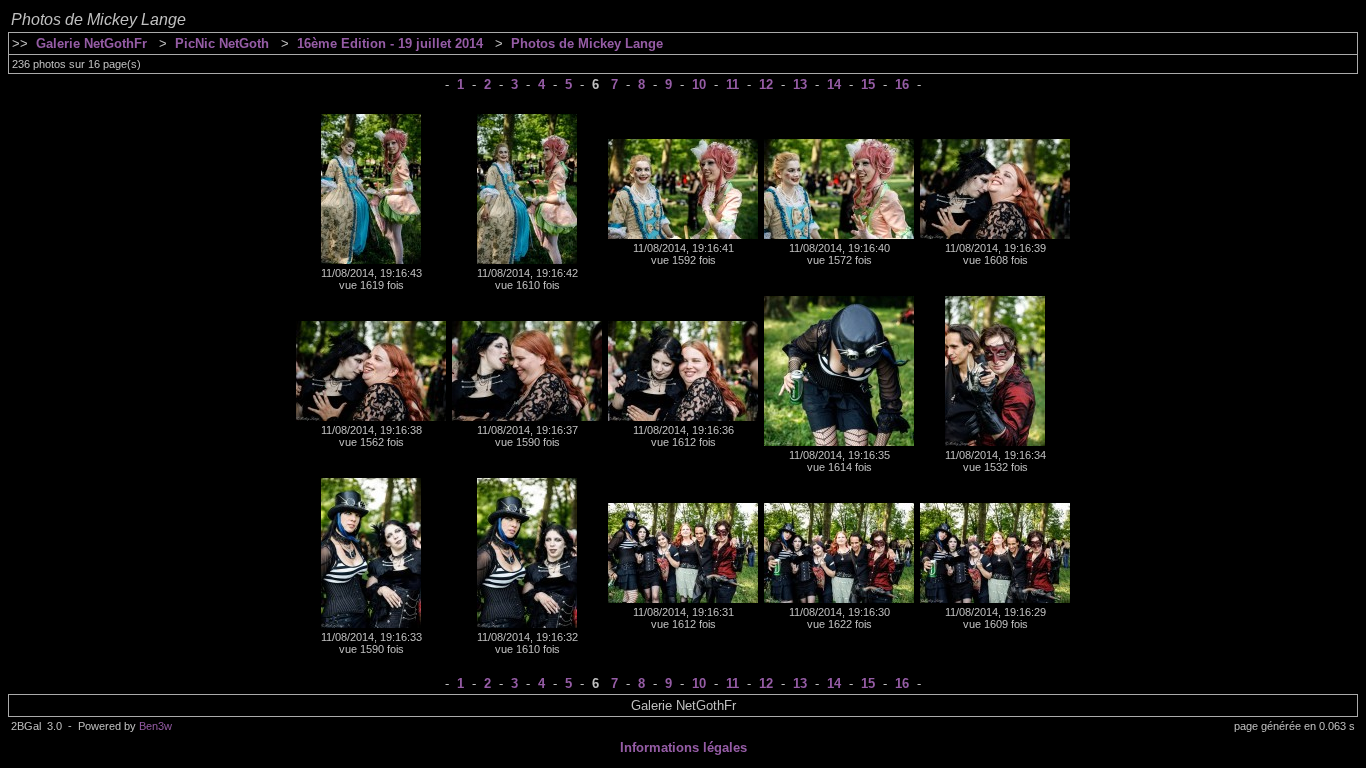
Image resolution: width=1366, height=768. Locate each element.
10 (699, 84)
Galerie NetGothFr (91, 43)
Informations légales (683, 747)
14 (834, 84)
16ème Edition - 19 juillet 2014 (390, 43)
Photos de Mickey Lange (587, 43)
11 (732, 84)
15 (868, 84)
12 (766, 84)
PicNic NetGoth (222, 43)
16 (902, 84)
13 (800, 84)
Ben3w (155, 726)
